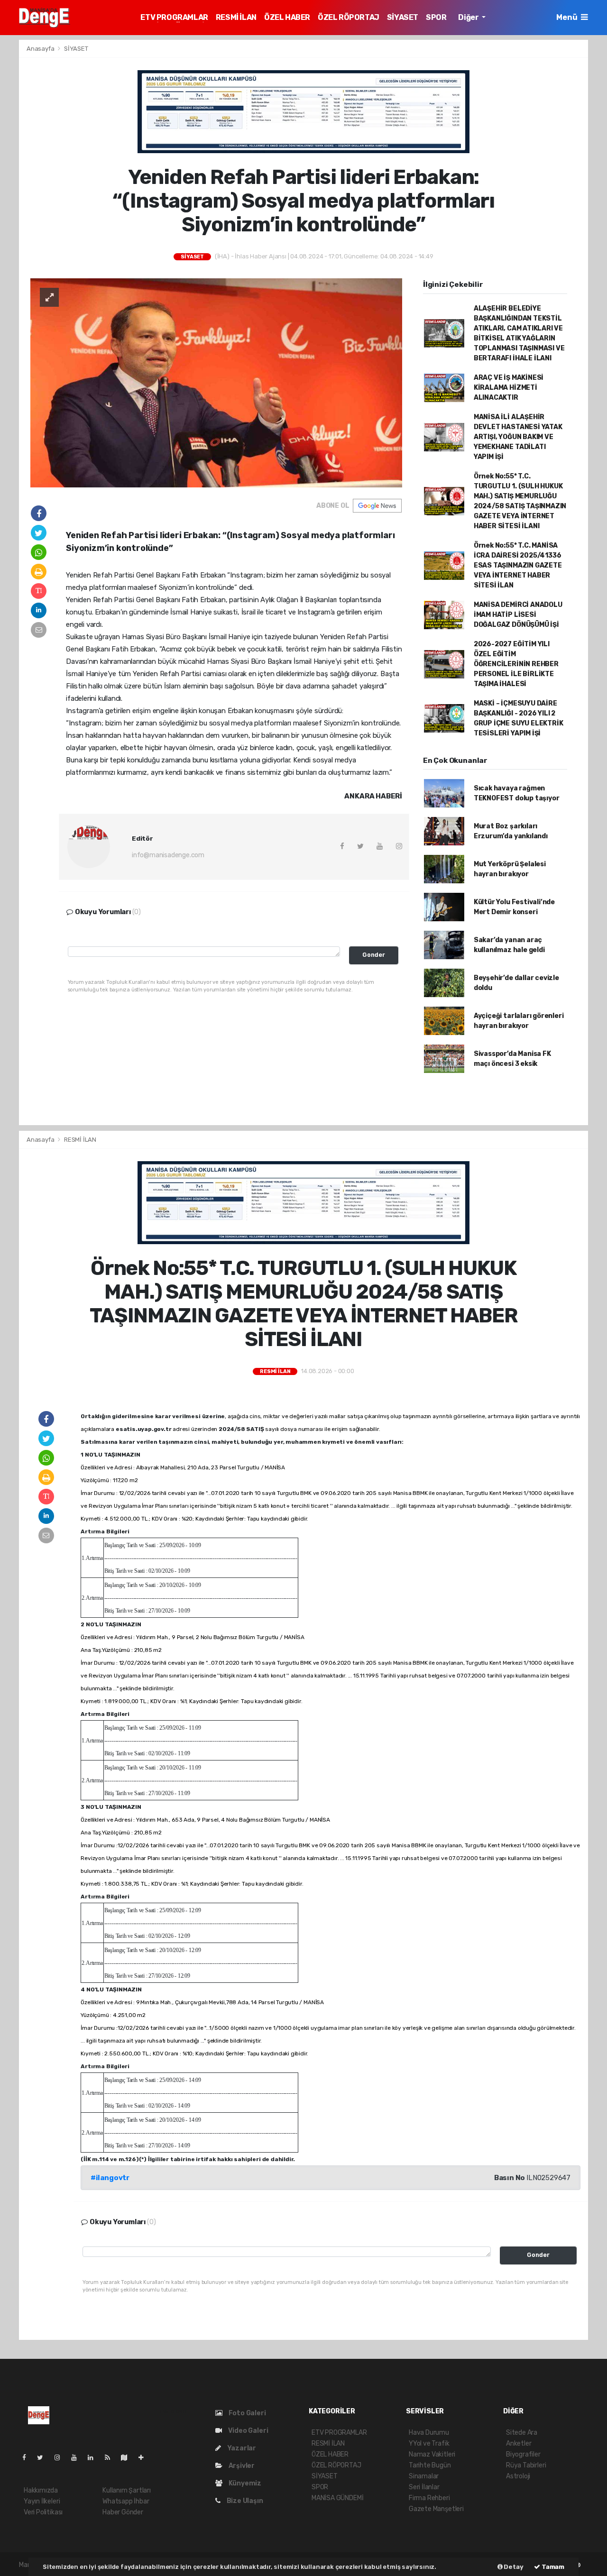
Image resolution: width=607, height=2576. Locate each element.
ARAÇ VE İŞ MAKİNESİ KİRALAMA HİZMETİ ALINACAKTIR (509, 388)
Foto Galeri (247, 2413)
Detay (513, 2567)
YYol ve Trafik (429, 2443)
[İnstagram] (61, 2458)
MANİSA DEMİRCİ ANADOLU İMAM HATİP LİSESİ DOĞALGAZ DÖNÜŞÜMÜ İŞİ (518, 615)
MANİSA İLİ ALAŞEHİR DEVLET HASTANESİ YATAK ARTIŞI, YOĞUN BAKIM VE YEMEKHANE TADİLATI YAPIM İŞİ (518, 437)
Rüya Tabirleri (526, 2465)
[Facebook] (28, 2458)
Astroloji (518, 2476)
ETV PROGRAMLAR (174, 17)
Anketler (519, 2443)
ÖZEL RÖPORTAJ (349, 17)
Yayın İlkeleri (42, 2501)
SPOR (436, 17)
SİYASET (403, 17)
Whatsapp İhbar (126, 2501)
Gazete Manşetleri (436, 2509)
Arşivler (241, 2466)
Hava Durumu (429, 2433)
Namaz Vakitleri (432, 2454)
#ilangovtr (110, 2178)
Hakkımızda (41, 2490)
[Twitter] (44, 2458)
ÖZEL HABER (287, 17)
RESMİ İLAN (236, 17)
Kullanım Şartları (127, 2490)
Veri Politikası (43, 2512)
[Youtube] (78, 2458)
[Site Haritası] (128, 2458)
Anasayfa (41, 49)
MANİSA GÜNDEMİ (337, 2498)
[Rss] (111, 2458)
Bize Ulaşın (244, 2501)
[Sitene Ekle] (145, 2458)
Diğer (469, 17)
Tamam (552, 2567)
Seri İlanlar (424, 2487)
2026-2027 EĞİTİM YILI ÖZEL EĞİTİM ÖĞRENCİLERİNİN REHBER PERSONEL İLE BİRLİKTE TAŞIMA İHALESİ (516, 664)
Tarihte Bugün (430, 2465)
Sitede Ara (522, 2433)
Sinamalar (424, 2476)
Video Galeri (247, 2431)
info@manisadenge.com (168, 855)
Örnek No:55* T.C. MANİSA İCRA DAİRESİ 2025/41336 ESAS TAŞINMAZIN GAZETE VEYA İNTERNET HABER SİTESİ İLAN (518, 565)
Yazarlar (241, 2448)
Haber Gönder (123, 2512)
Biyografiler (523, 2454)
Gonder (374, 955)
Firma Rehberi (429, 2498)
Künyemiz (244, 2483)
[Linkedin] (94, 2458)
